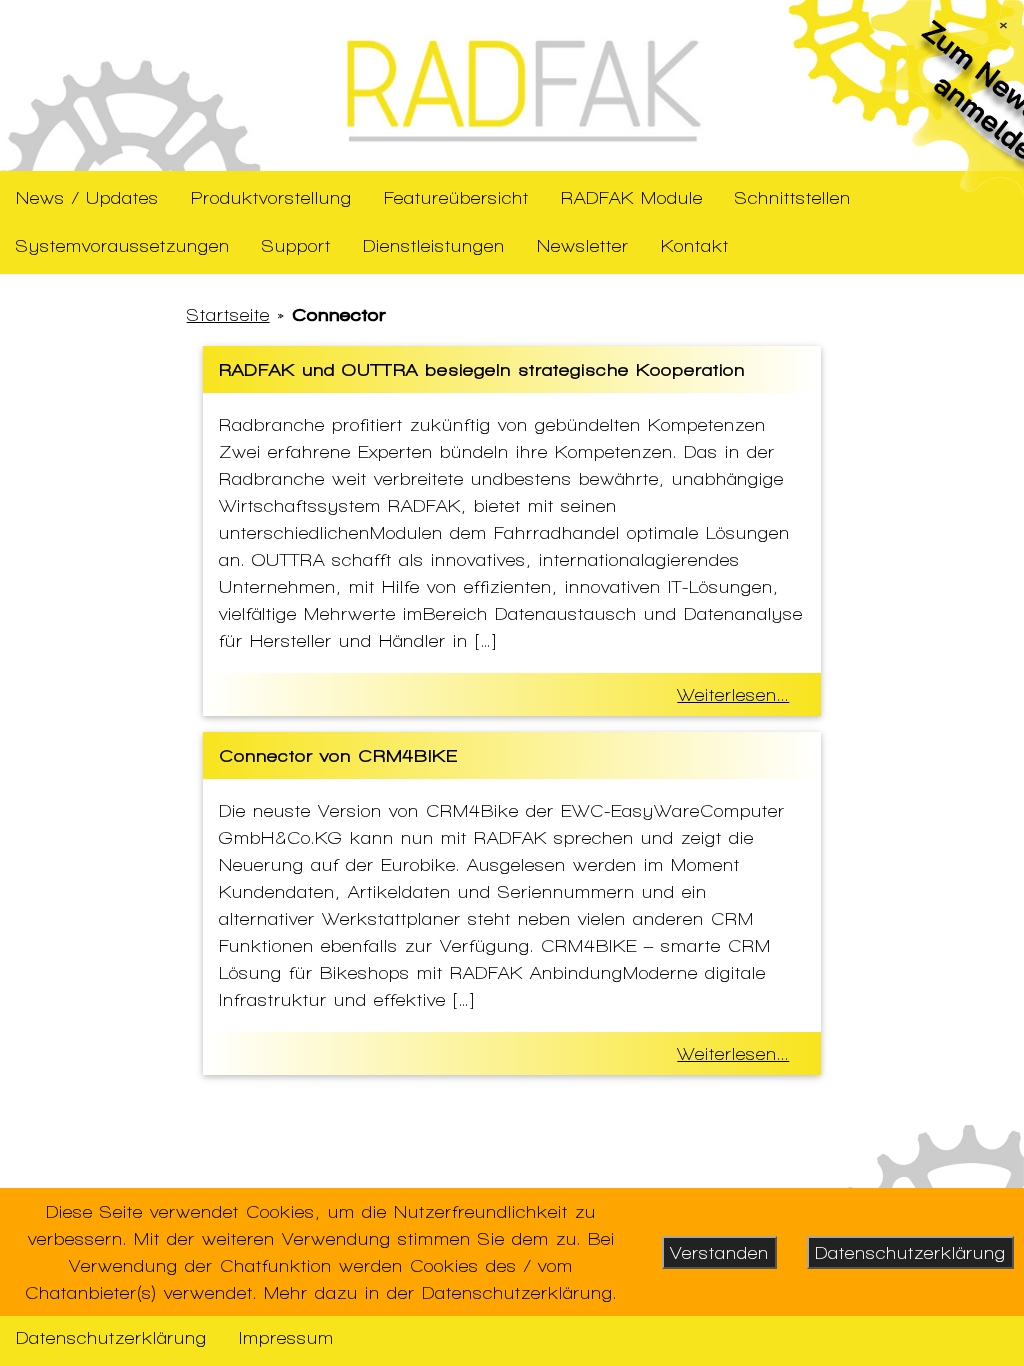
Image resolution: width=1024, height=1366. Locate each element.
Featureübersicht (456, 197)
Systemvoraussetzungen (123, 245)
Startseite (228, 314)
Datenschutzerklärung (111, 1337)
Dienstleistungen (434, 245)
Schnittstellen (793, 197)
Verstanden (719, 1252)
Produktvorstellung (271, 197)
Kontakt (695, 245)
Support (296, 245)
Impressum (286, 1337)
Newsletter (583, 245)
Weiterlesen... (733, 694)
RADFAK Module (632, 197)
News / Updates (87, 197)
